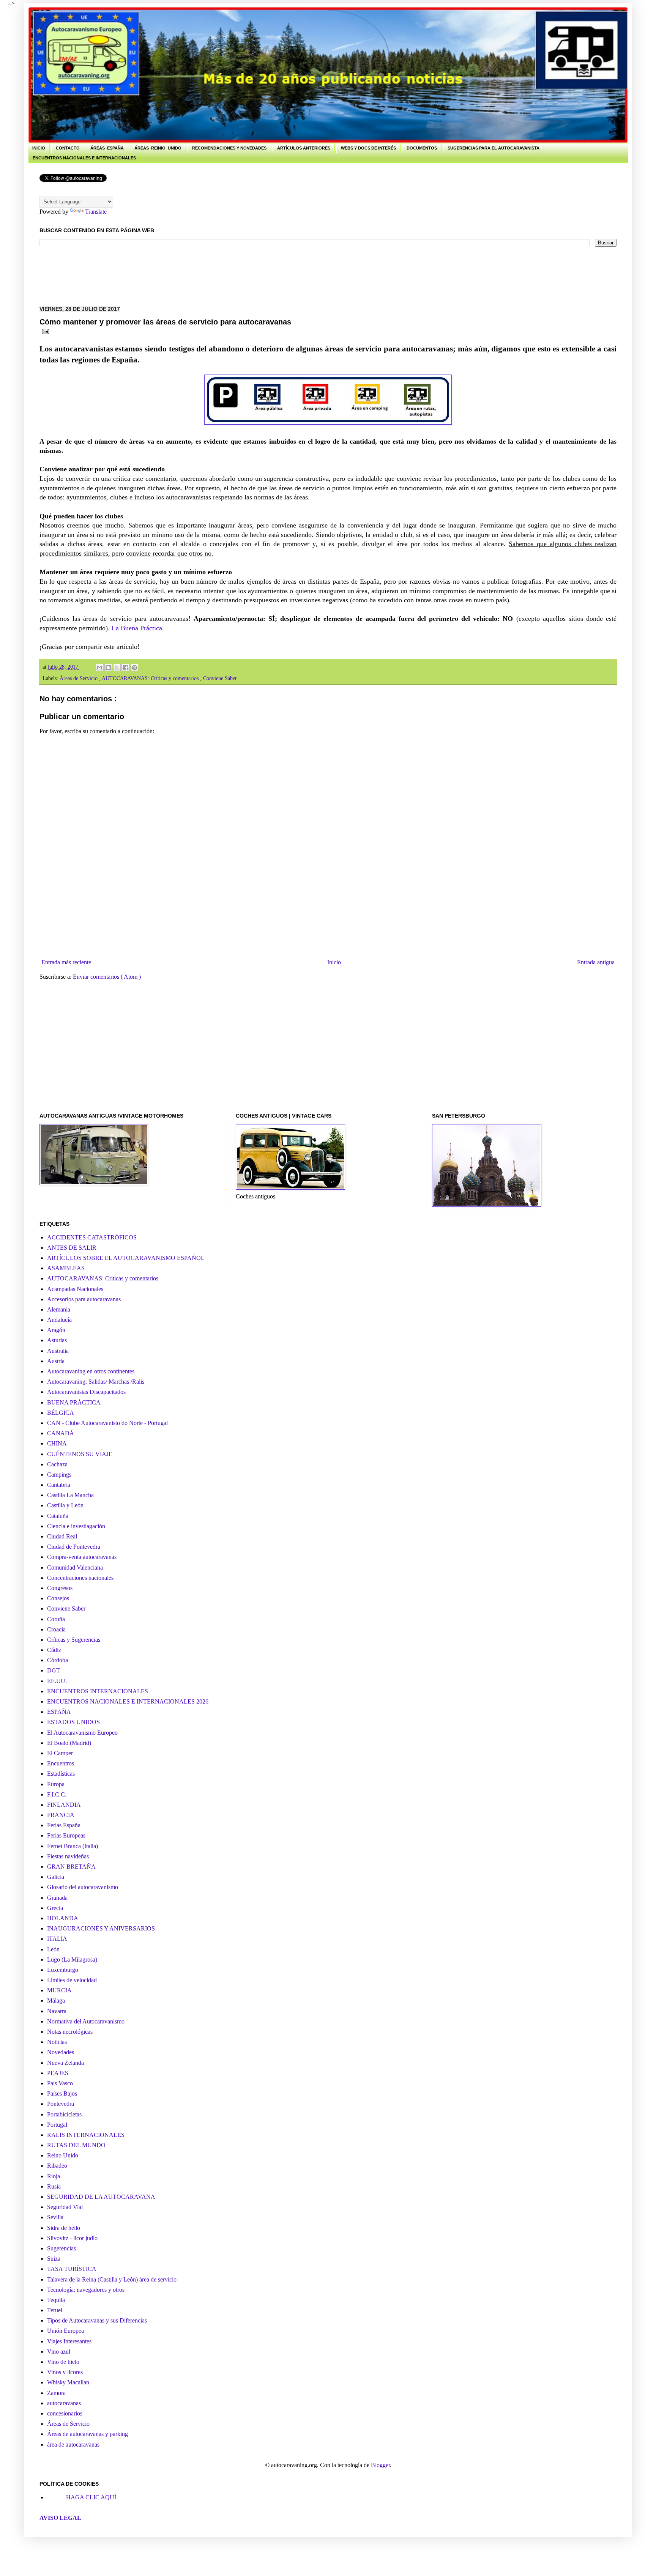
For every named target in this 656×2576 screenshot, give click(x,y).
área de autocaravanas (73, 2445)
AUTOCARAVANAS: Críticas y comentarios (151, 678)
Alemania (59, 1309)
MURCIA (59, 1990)
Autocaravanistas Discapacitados (86, 1392)
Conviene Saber (220, 678)
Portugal (57, 2125)
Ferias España (64, 1825)
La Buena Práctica (137, 628)
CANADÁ (61, 1433)
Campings (59, 1475)
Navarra (57, 2011)
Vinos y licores (65, 2372)
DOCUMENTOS (422, 148)
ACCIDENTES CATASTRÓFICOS (92, 1237)
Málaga (56, 2000)
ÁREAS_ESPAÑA (107, 148)
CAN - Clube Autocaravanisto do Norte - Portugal (107, 1423)
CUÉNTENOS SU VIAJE (80, 1454)
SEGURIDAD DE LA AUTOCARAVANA (101, 2197)
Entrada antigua (596, 962)
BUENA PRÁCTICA (74, 1402)
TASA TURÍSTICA (72, 2269)
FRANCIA (61, 1815)
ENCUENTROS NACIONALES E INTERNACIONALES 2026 (128, 1701)
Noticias (57, 2042)
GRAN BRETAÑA (71, 1867)
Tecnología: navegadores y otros (86, 2290)
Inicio (334, 962)
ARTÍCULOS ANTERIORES (304, 148)
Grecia (55, 1908)
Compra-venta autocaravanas (82, 1557)
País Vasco (60, 2083)
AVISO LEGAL (60, 2518)
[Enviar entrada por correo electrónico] (44, 331)
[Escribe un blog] (108, 668)
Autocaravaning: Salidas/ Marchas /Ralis (96, 1382)
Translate (96, 212)
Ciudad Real (62, 1536)
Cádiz (54, 1650)
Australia (58, 1351)
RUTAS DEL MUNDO (76, 2145)
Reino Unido (63, 2155)
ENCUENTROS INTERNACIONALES (98, 1691)
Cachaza (57, 1464)
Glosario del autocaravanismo (83, 1887)
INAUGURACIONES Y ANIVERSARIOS (101, 1928)
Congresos (60, 1588)
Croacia (56, 1629)
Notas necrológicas (70, 2032)
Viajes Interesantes (69, 2341)
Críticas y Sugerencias (74, 1640)
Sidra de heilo (64, 2228)
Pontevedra (61, 2104)
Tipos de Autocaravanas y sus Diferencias (97, 2320)
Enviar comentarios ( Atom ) (107, 977)
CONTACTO (68, 148)
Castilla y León (65, 1505)
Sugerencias (61, 2248)
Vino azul (59, 2352)
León (53, 1949)
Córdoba (58, 1660)
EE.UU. (57, 1681)
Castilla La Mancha (70, 1495)
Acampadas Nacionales (75, 1289)
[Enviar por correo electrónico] (99, 668)
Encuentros (61, 1763)
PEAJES (58, 2073)
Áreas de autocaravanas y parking (88, 2434)
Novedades (61, 2052)
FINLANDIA (64, 1805)
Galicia (56, 1877)
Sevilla (55, 2217)
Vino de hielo (63, 2362)
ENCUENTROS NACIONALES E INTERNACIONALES (84, 158)
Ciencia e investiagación (76, 1526)
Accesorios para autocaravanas (84, 1299)
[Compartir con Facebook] (126, 668)
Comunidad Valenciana (75, 1567)
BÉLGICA (61, 1413)
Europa (56, 1784)
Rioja (54, 2176)
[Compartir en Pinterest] (134, 668)
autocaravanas (64, 2403)
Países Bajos (62, 2093)
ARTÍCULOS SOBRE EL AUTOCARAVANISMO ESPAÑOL (126, 1258)
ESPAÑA (59, 1712)
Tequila (56, 2300)
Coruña (56, 1619)
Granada (57, 1898)
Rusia (54, 2186)
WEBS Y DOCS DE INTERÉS (368, 148)
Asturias (57, 1340)
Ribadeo (57, 2166)
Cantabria (59, 1485)
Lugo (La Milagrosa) (72, 1960)
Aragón (56, 1330)
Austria (56, 1361)
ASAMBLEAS (66, 1268)
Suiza (54, 2259)
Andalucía (59, 1320)
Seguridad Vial (65, 2207)
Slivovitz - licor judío (72, 2238)
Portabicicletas (64, 2114)
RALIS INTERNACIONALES (86, 2135)
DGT (54, 1670)
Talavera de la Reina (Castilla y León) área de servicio (112, 2279)
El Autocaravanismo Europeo (82, 1733)
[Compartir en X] (117, 668)
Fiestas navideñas (68, 1856)
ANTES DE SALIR (72, 1248)
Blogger (380, 2465)
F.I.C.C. (57, 1794)
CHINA (57, 1443)
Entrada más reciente (66, 962)
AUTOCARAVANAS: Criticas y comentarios (103, 1278)
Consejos (58, 1598)
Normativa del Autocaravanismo (86, 2021)
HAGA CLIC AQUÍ (91, 2497)
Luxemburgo (63, 1970)
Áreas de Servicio (79, 678)
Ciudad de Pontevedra (74, 1547)
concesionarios (65, 2413)
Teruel (55, 2310)
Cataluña (58, 1516)
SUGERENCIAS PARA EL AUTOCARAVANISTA (494, 148)
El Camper (60, 1753)
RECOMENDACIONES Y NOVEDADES (229, 148)
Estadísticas (61, 1774)
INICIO (39, 148)
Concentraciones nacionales (80, 1578)
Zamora (56, 2393)
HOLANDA (63, 1918)
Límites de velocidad (72, 1980)
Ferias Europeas (66, 1835)
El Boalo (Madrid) (69, 1743)
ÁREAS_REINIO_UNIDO (158, 148)
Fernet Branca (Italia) (73, 1846)
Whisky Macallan (68, 2382)
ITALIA (57, 1939)
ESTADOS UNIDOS (73, 1722)
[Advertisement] (178, 275)
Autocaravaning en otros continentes (91, 1371)
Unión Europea (65, 2331)
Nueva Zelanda (65, 2063)
